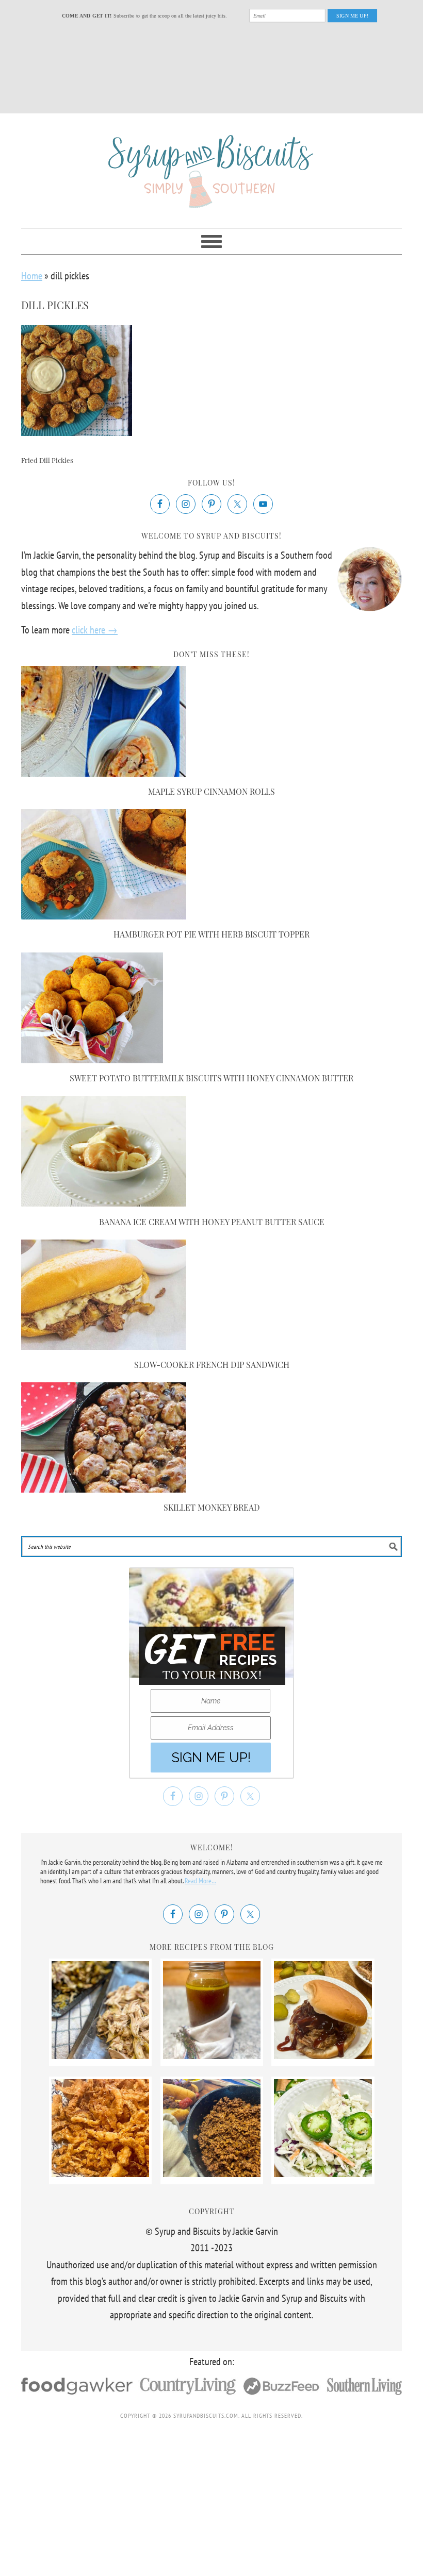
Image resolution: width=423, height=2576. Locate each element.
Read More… (200, 1881)
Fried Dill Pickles (47, 460)
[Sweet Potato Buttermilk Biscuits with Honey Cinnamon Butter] (92, 1060)
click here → (95, 630)
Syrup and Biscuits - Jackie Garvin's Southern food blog (211, 166)
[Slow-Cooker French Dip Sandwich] (104, 1346)
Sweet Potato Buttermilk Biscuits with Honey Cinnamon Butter (211, 1078)
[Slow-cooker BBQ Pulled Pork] (323, 2055)
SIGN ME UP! (353, 15)
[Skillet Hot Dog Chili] (212, 2173)
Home (32, 276)
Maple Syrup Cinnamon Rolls (211, 791)
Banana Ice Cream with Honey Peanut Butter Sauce (212, 1222)
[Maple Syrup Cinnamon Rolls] (104, 773)
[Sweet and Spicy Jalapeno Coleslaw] (323, 2173)
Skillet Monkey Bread (212, 1507)
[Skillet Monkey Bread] (104, 1489)
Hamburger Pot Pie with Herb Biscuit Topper (211, 934)
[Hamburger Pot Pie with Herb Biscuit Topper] (104, 916)
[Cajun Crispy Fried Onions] (101, 2173)
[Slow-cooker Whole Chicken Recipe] (101, 2055)
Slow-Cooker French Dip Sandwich (212, 1365)
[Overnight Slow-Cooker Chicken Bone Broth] (212, 2055)
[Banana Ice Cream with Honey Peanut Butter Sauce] (104, 1203)
